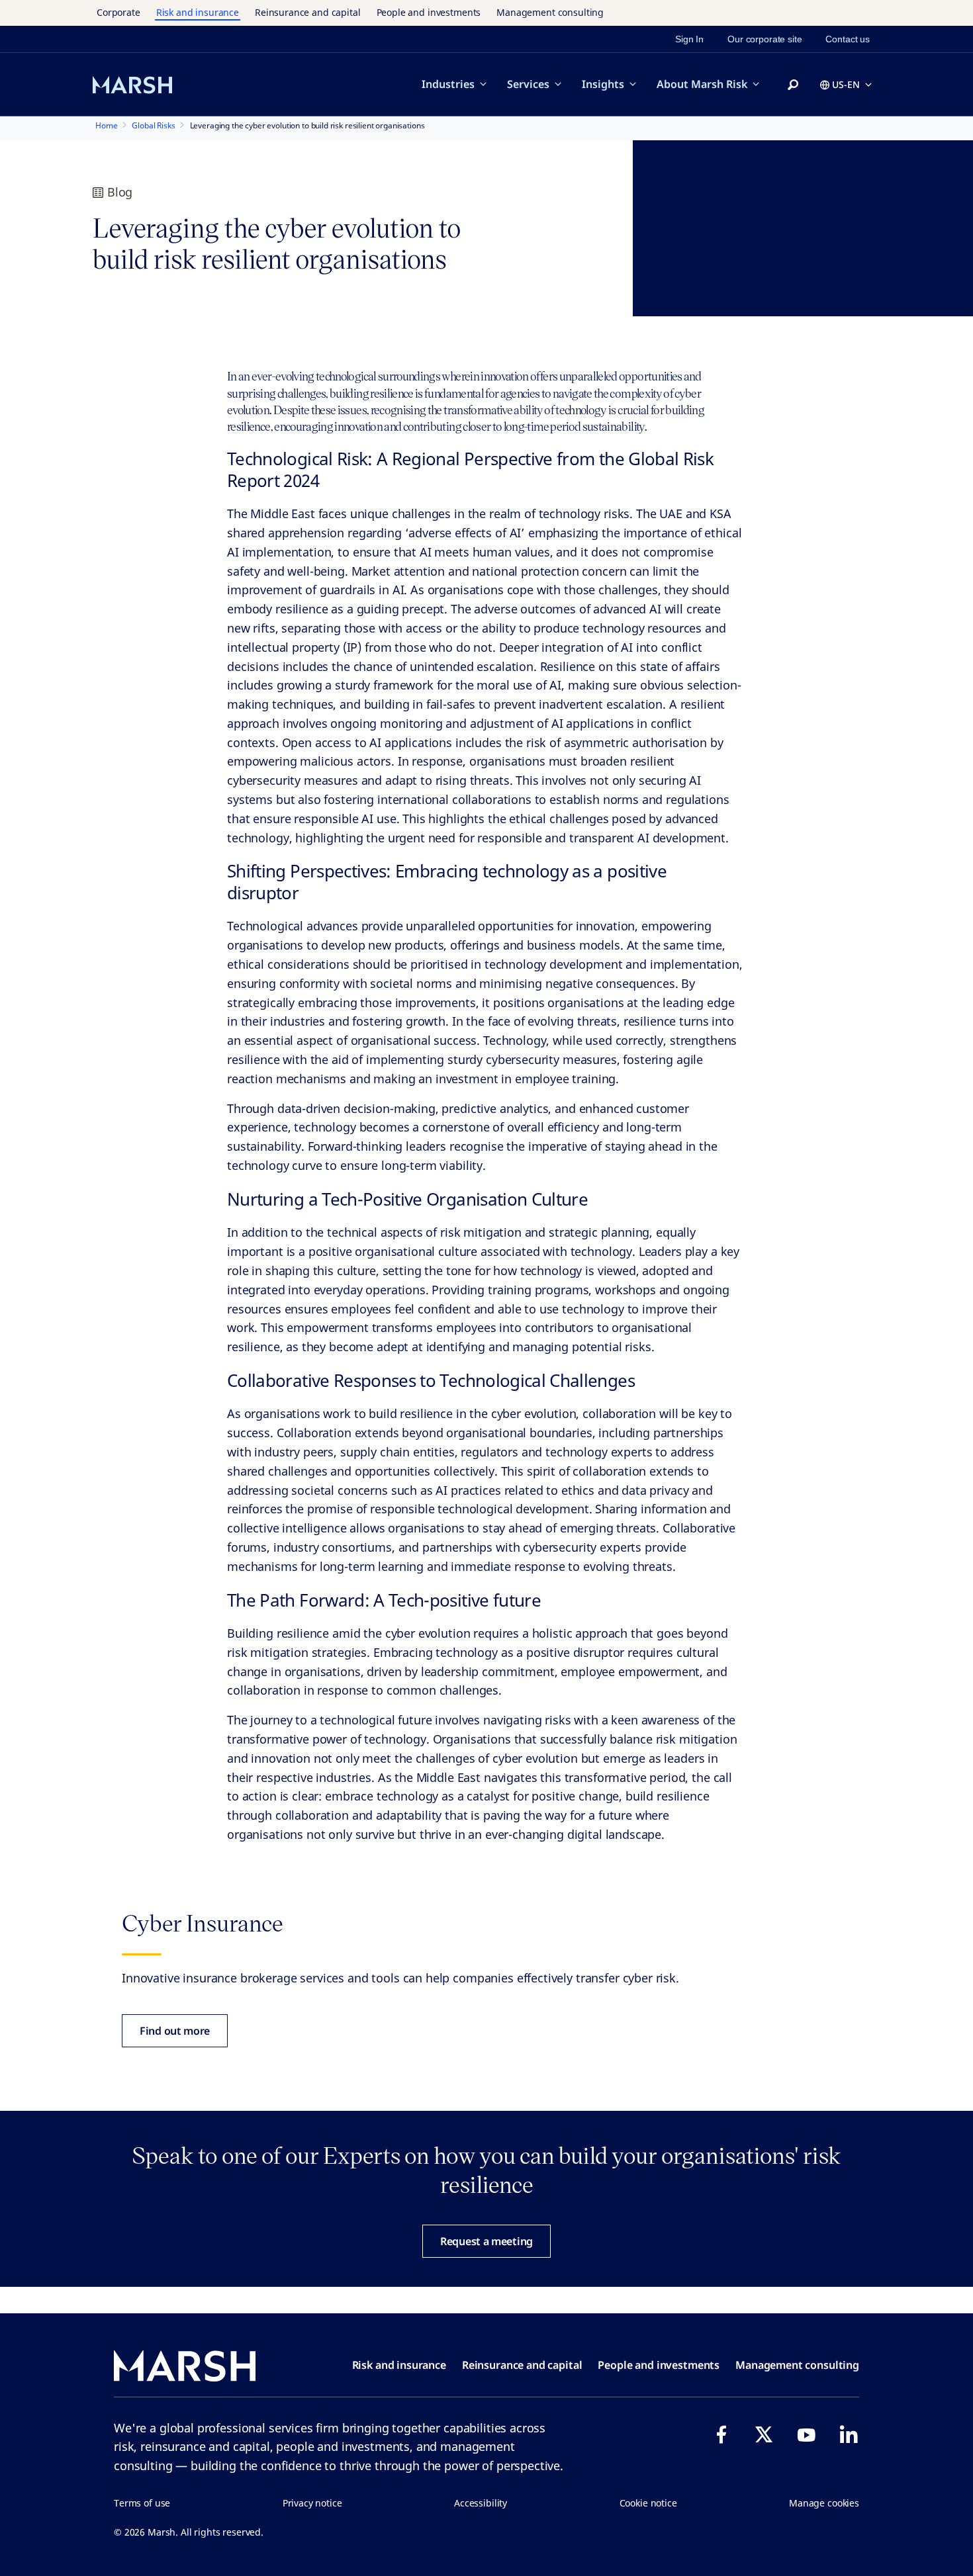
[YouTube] (806, 2434)
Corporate (118, 12)
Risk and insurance (198, 12)
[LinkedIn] (849, 2434)
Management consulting (550, 12)
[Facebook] (721, 2434)
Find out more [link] (175, 2031)
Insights (603, 84)
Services (528, 84)
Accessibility (481, 2503)
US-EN (846, 84)
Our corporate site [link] (764, 39)
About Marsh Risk (702, 84)
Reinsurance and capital (308, 12)
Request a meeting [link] (486, 2241)
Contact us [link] (848, 39)
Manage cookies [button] (824, 2503)
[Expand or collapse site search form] (793, 85)
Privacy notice (312, 2503)
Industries (448, 84)
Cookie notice (648, 2503)
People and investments (429, 12)
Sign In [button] (689, 39)
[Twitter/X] (764, 2434)
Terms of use (142, 2503)
